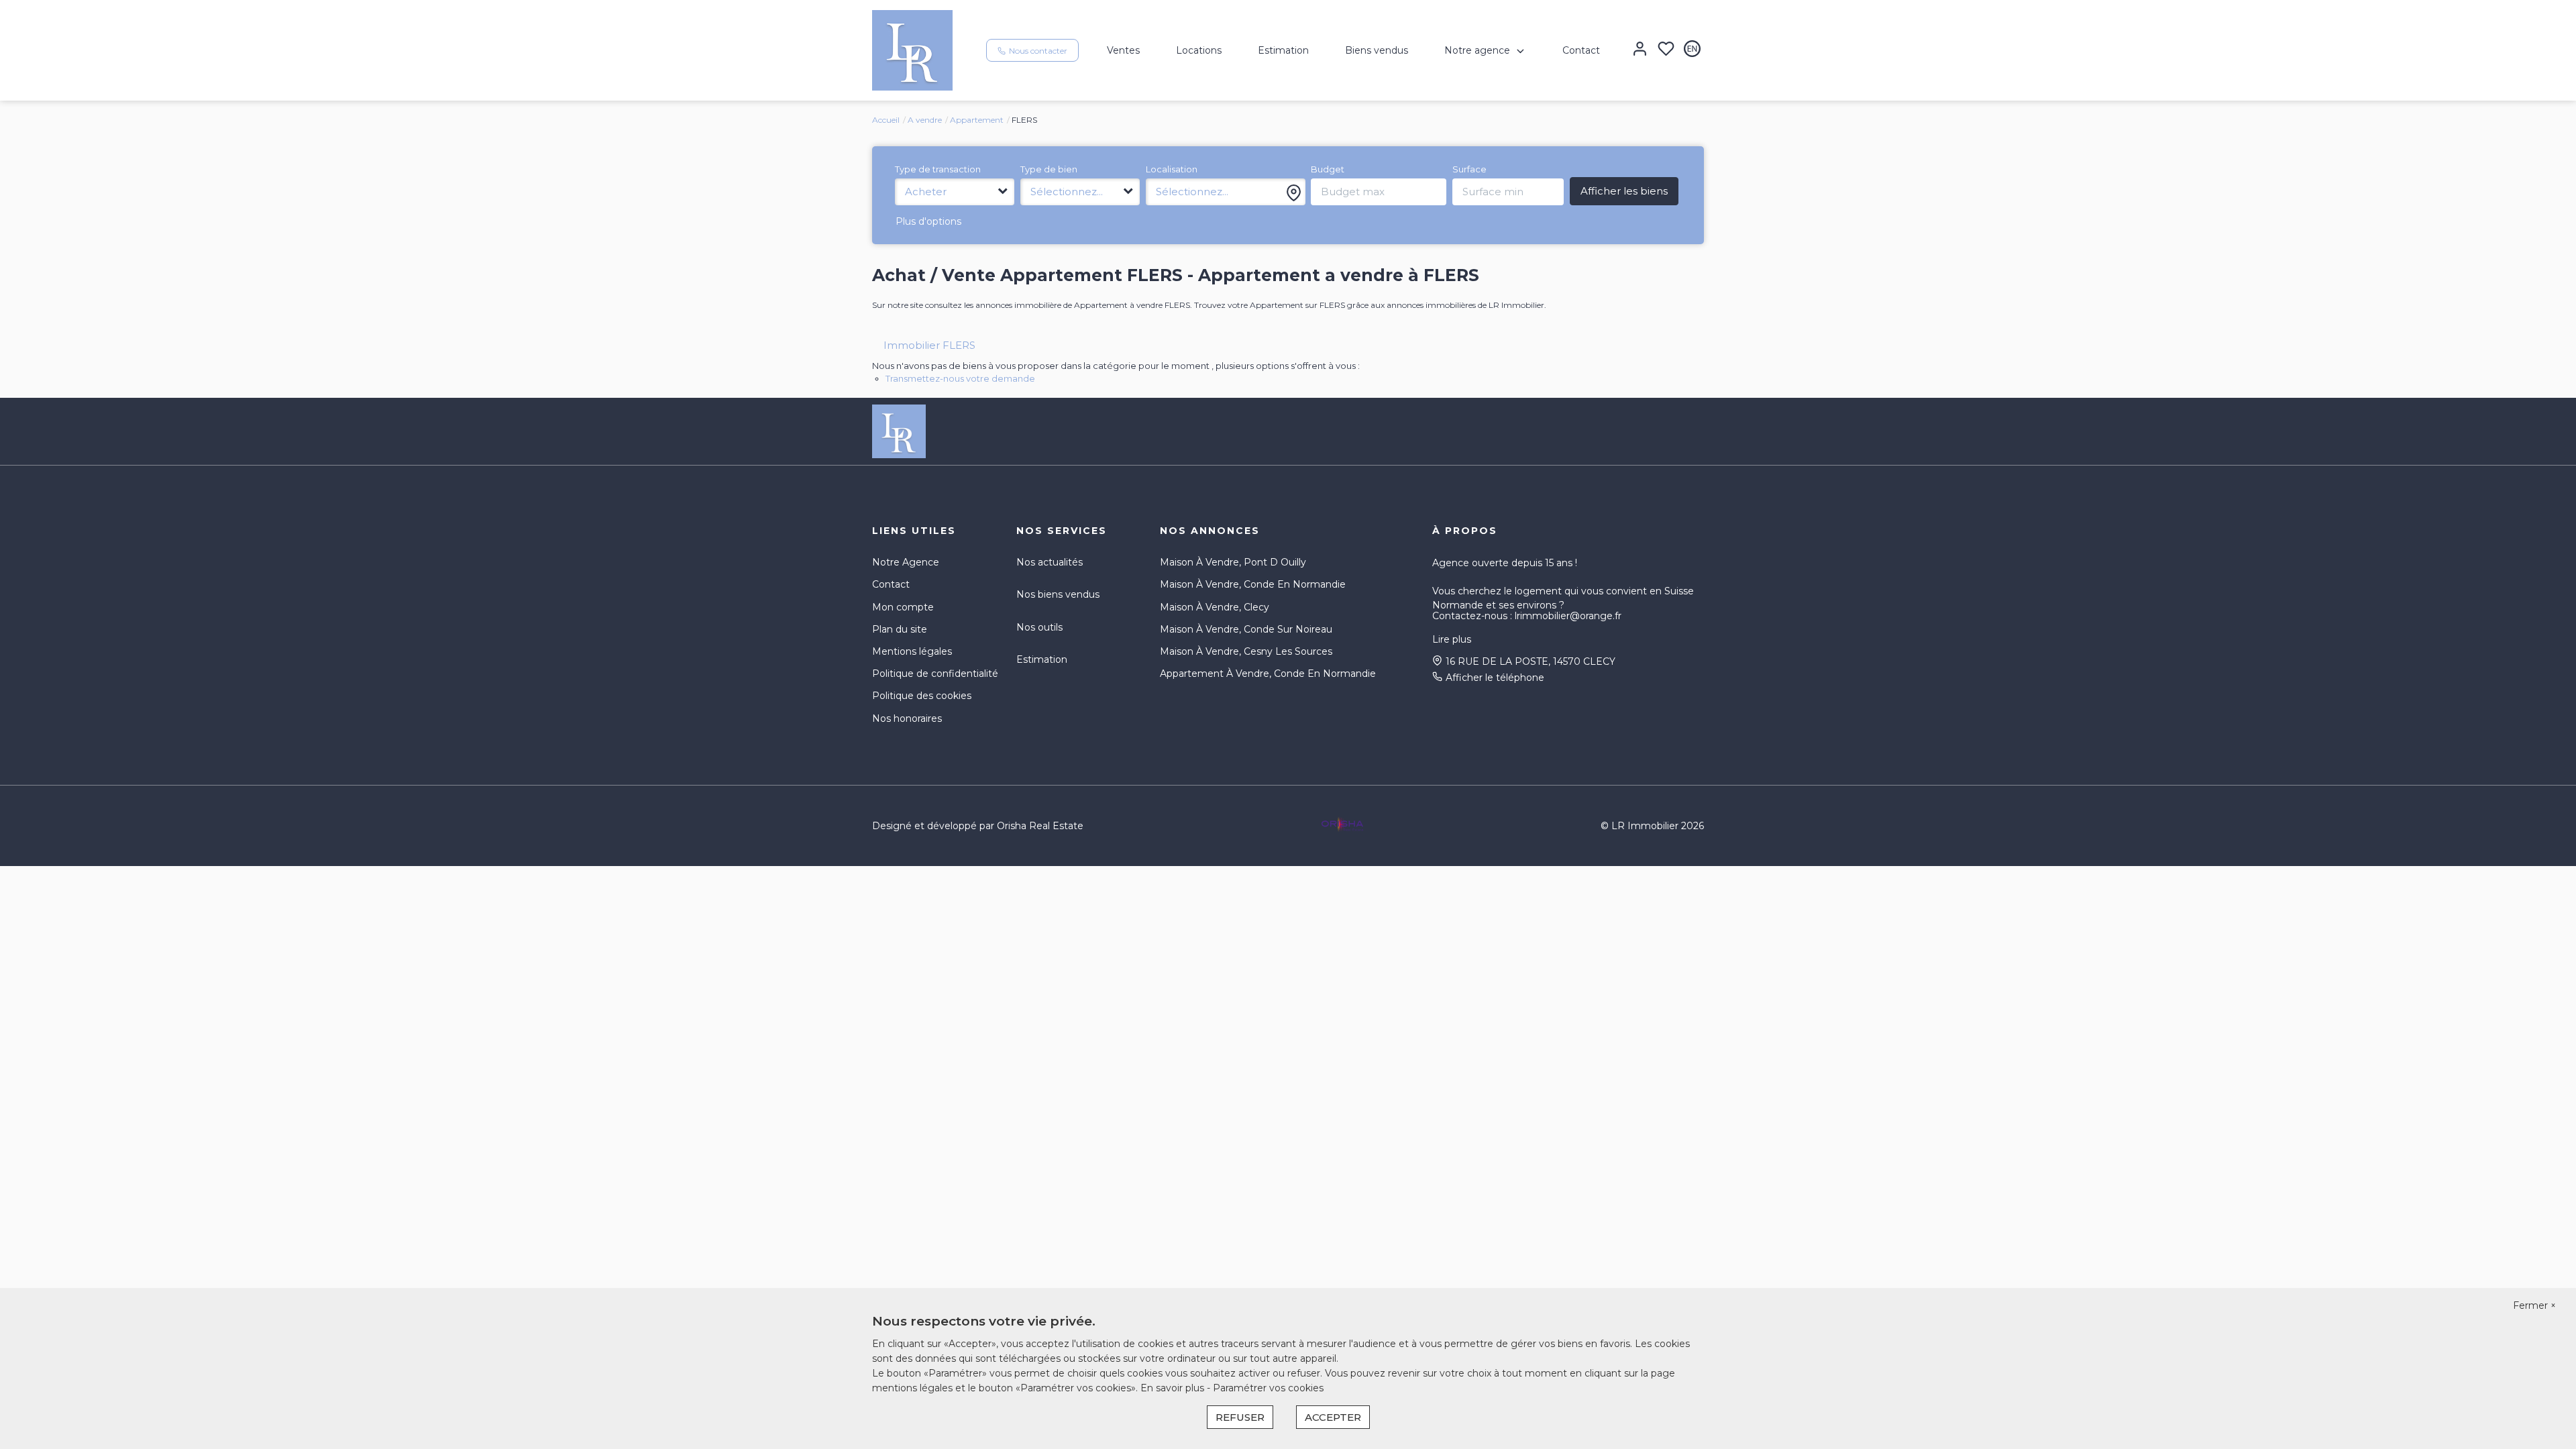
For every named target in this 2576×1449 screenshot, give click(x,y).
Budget (1328, 169)
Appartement (977, 120)
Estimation (1283, 50)
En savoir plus (1174, 1388)
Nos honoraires (907, 718)
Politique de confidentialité (935, 674)
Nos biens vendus (1058, 594)
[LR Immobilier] (912, 50)
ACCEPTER (1333, 1417)
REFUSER (1240, 1417)
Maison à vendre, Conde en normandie (1253, 584)
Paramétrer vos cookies (1268, 1388)
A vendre (925, 120)
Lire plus (1452, 639)
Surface (1469, 169)
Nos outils (1039, 627)
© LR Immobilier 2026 (1652, 826)
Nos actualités (1050, 562)
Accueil (886, 120)
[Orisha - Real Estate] (1342, 824)
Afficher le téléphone (1495, 678)
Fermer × (2534, 1305)
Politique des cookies (922, 696)
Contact (1581, 50)
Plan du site (900, 629)
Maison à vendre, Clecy (1215, 607)
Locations (1199, 50)
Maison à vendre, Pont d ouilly (1233, 562)
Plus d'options (928, 221)
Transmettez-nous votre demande (960, 378)
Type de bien (1049, 169)
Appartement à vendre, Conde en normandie (1268, 674)
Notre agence (1477, 50)
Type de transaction (938, 169)
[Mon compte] (1640, 50)
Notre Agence (906, 562)
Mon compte (903, 607)
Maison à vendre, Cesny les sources (1246, 651)
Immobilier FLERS (929, 345)
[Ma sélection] (1666, 50)
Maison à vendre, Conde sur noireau (1246, 629)
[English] (1692, 50)
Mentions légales (912, 651)
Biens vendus (1377, 50)
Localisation (1172, 169)
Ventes (1123, 50)
